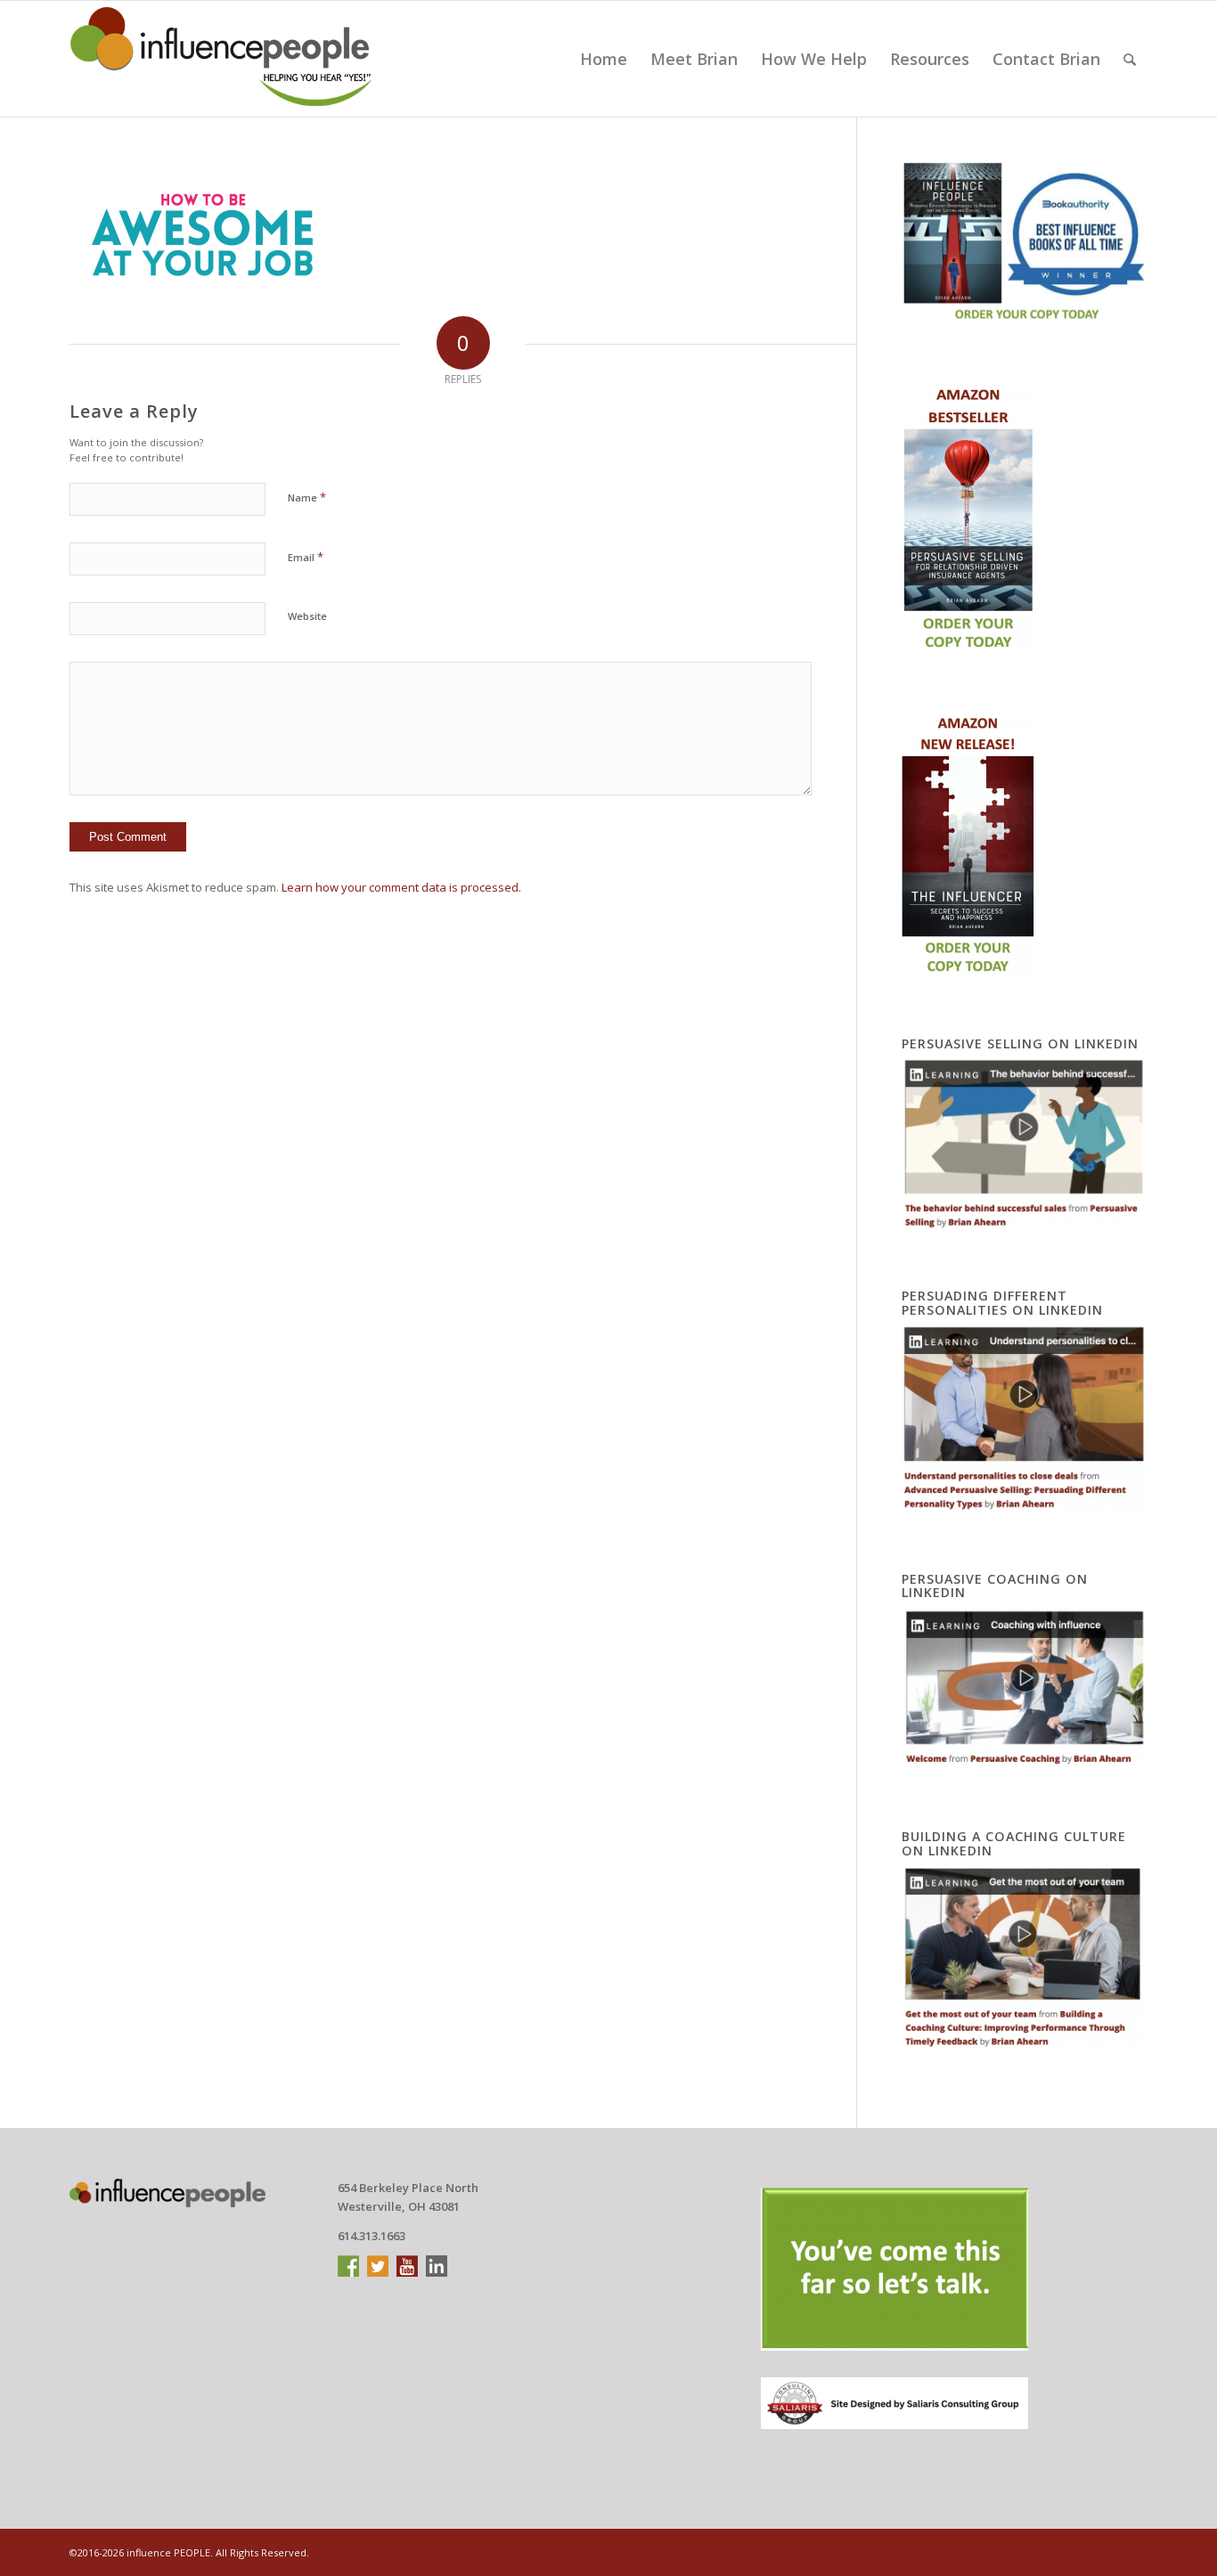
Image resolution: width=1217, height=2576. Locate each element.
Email (306, 557)
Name (307, 497)
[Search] (1130, 59)
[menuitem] (604, 59)
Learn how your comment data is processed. (401, 887)
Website (307, 616)
